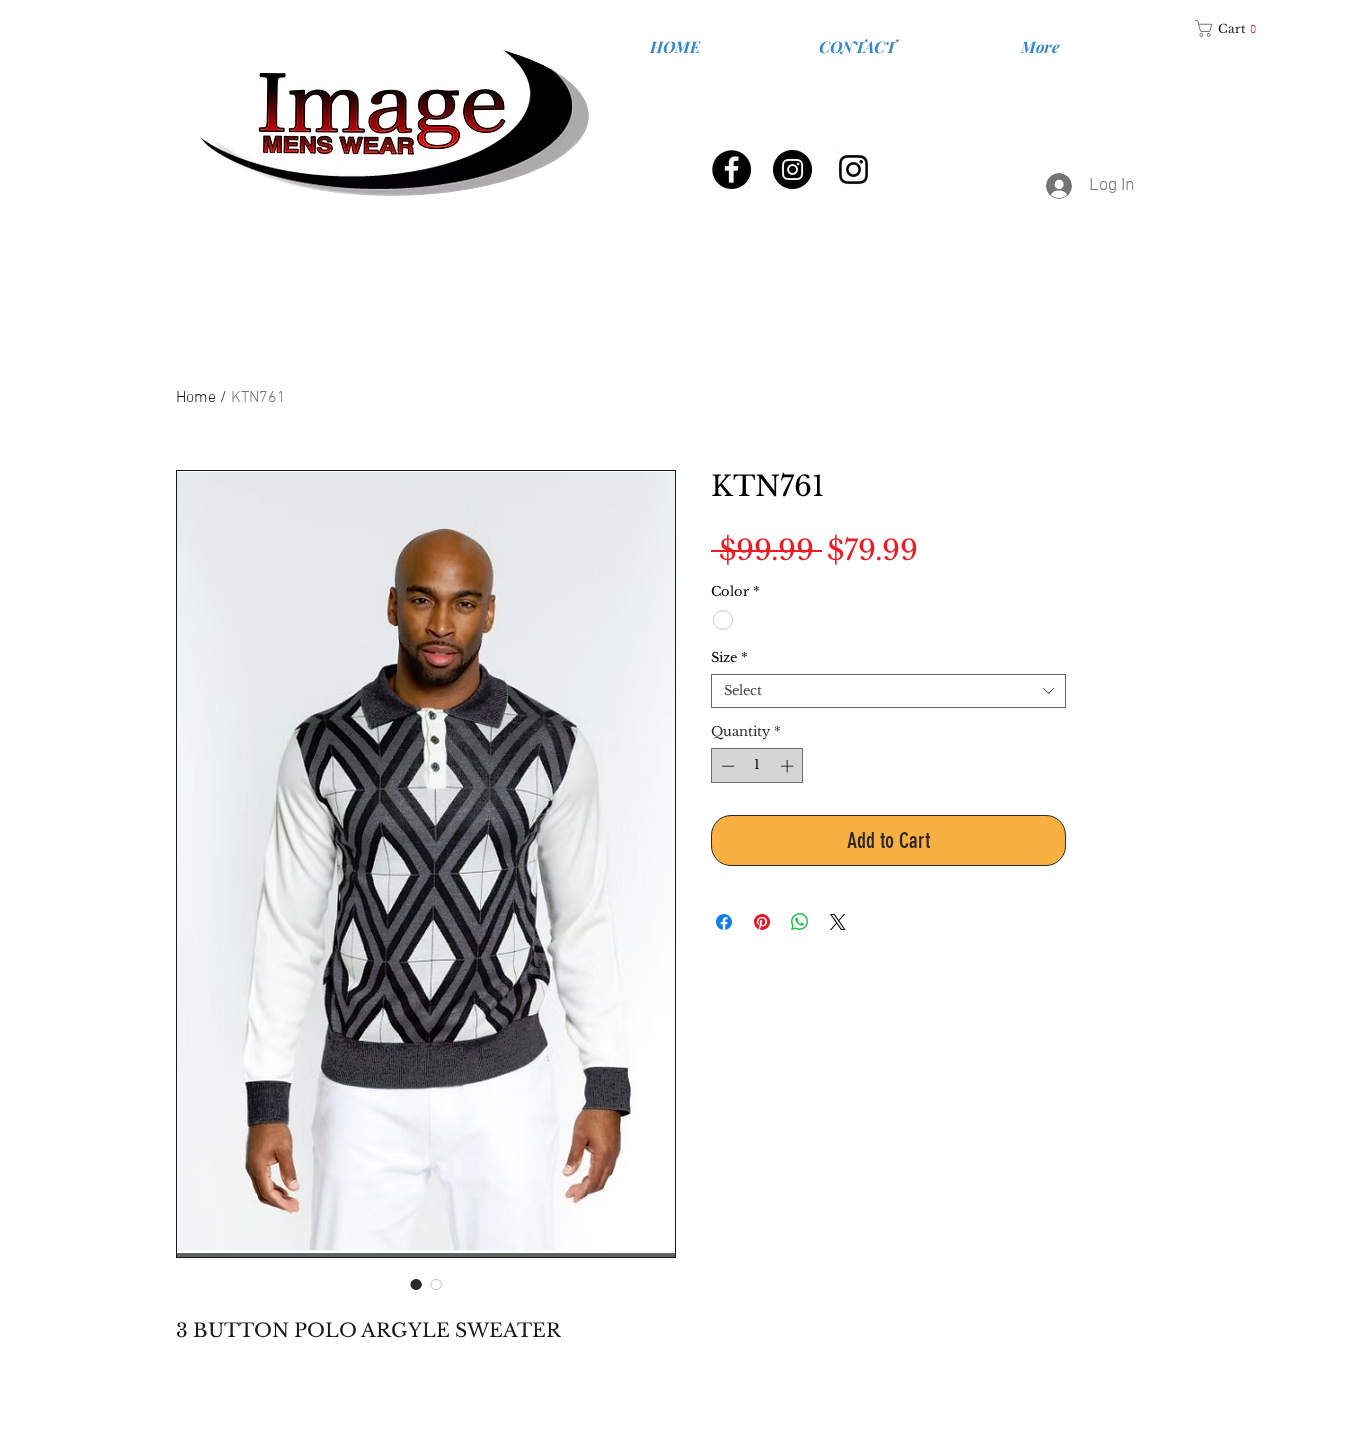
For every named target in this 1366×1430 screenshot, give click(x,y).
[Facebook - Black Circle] (731, 169)
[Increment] (789, 766)
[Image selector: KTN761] (416, 1284)
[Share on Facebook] (724, 922)
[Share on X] (838, 922)
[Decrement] (726, 766)
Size (729, 658)
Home (196, 398)
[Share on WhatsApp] (800, 922)
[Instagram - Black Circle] (792, 169)
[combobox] (888, 691)
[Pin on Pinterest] (762, 922)
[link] (1233, 28)
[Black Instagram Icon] (853, 169)
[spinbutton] (757, 766)
